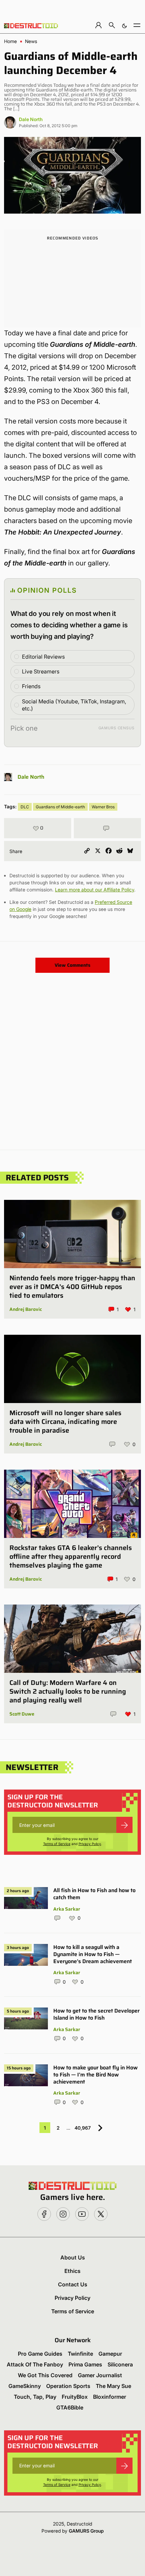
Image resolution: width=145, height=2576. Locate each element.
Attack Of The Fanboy (35, 2364)
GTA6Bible (70, 2407)
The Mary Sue (113, 2386)
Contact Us (73, 2284)
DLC (25, 807)
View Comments (72, 965)
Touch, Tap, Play (35, 2397)
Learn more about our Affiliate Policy (95, 890)
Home (10, 41)
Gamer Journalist (100, 2375)
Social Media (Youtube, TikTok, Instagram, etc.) (74, 705)
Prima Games (85, 2364)
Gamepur (110, 2354)
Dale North (31, 119)
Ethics (72, 2271)
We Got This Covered (45, 2375)
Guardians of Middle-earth (60, 807)
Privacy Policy (90, 1844)
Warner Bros (103, 807)
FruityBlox (75, 2397)
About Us (73, 2257)
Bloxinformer (110, 2397)
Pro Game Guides (40, 2354)
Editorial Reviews (43, 657)
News (31, 41)
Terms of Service (57, 1844)
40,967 (83, 2128)
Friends (31, 686)
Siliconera (120, 2364)
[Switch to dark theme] (124, 25)
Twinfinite (80, 2354)
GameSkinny (25, 2386)
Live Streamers (41, 671)
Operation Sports (68, 2386)
